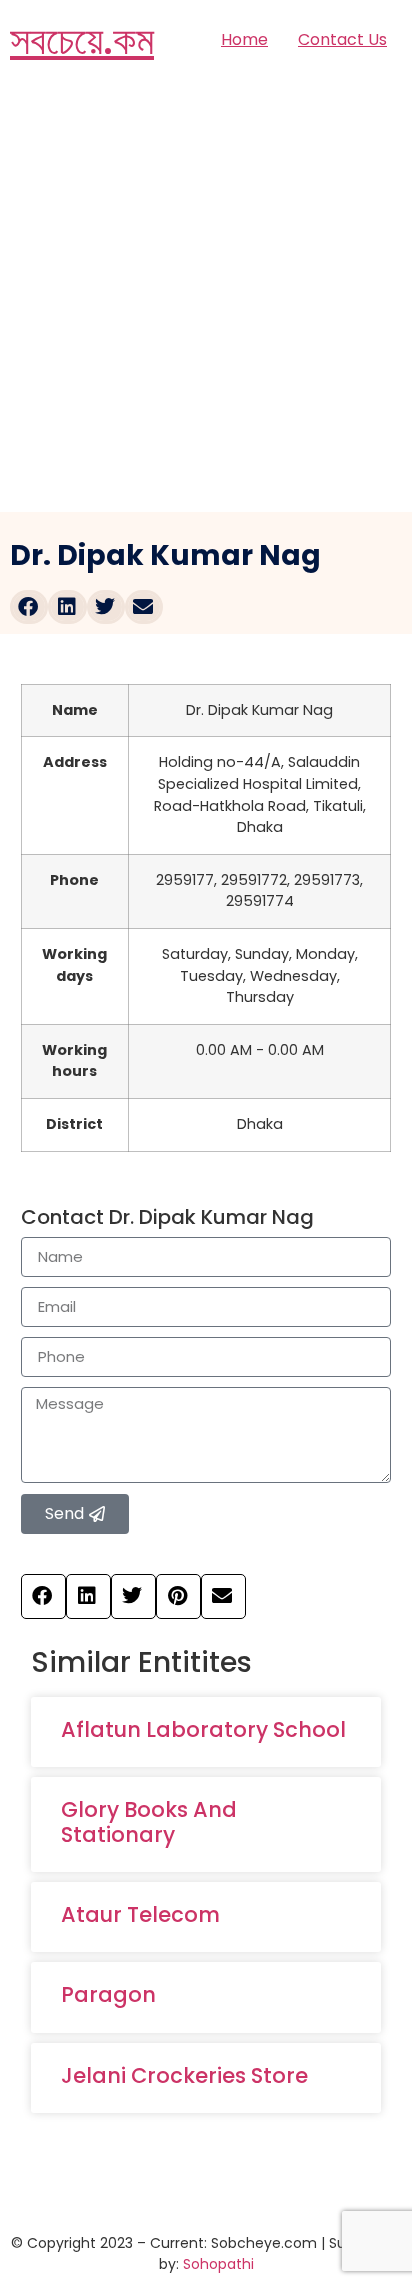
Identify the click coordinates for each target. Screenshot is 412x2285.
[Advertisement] (206, 296)
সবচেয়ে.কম (82, 40)
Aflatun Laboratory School (203, 1729)
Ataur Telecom (140, 1914)
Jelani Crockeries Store (184, 2075)
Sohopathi (218, 2264)
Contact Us (342, 39)
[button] (29, 607)
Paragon (108, 1994)
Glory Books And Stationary (149, 1822)
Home (244, 39)
